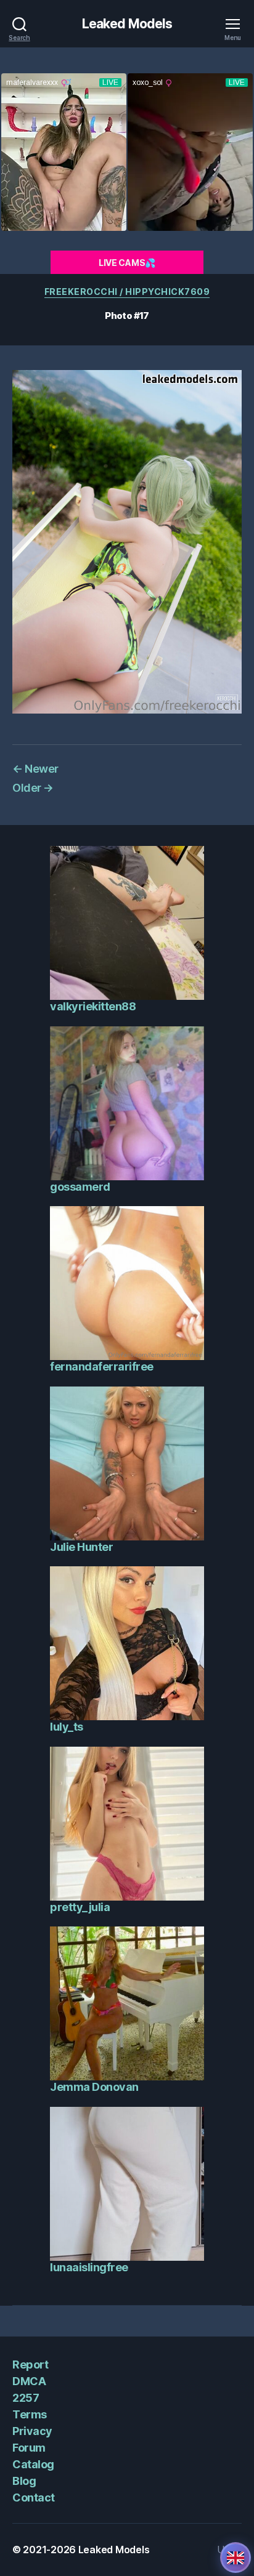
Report (30, 2365)
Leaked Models (127, 24)
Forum (29, 2448)
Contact (34, 2498)
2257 (26, 2398)
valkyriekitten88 (93, 1006)
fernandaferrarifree (102, 1366)
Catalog (33, 2464)
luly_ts (67, 1727)
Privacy (32, 2431)
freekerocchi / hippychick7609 (127, 292)
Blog (24, 2481)
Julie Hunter (81, 1547)
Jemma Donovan (94, 2087)
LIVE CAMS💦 (127, 263)
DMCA (29, 2381)
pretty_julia (80, 1907)
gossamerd (80, 1187)
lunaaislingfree (89, 2267)
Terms (30, 2414)
